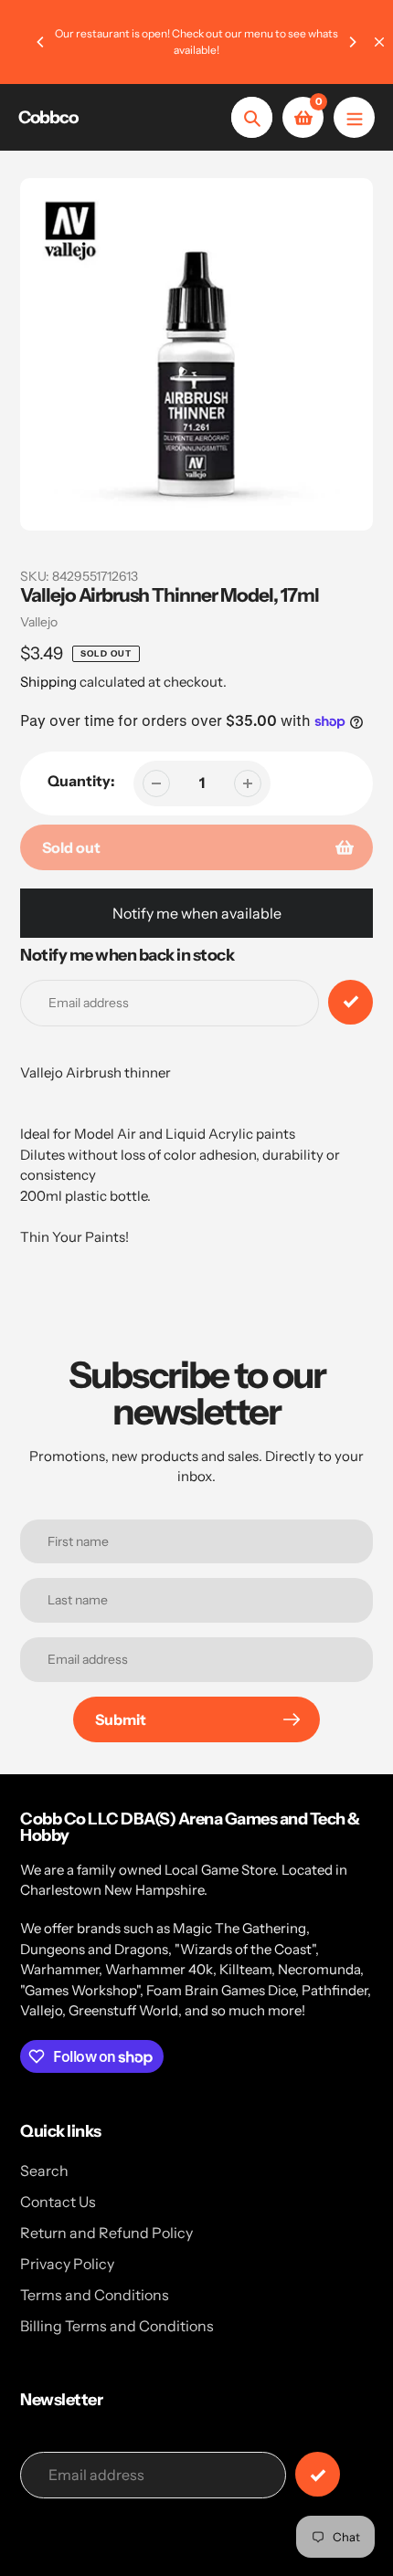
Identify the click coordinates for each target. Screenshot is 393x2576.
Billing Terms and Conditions (117, 2326)
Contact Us (58, 2202)
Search (44, 2171)
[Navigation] (354, 117)
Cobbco (48, 117)
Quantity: (81, 781)
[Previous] (41, 42)
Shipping (48, 682)
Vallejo (39, 622)
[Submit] (318, 2474)
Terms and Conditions (95, 2295)
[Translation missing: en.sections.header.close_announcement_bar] (379, 42)
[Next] (352, 42)
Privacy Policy (67, 2264)
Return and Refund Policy (106, 2233)
